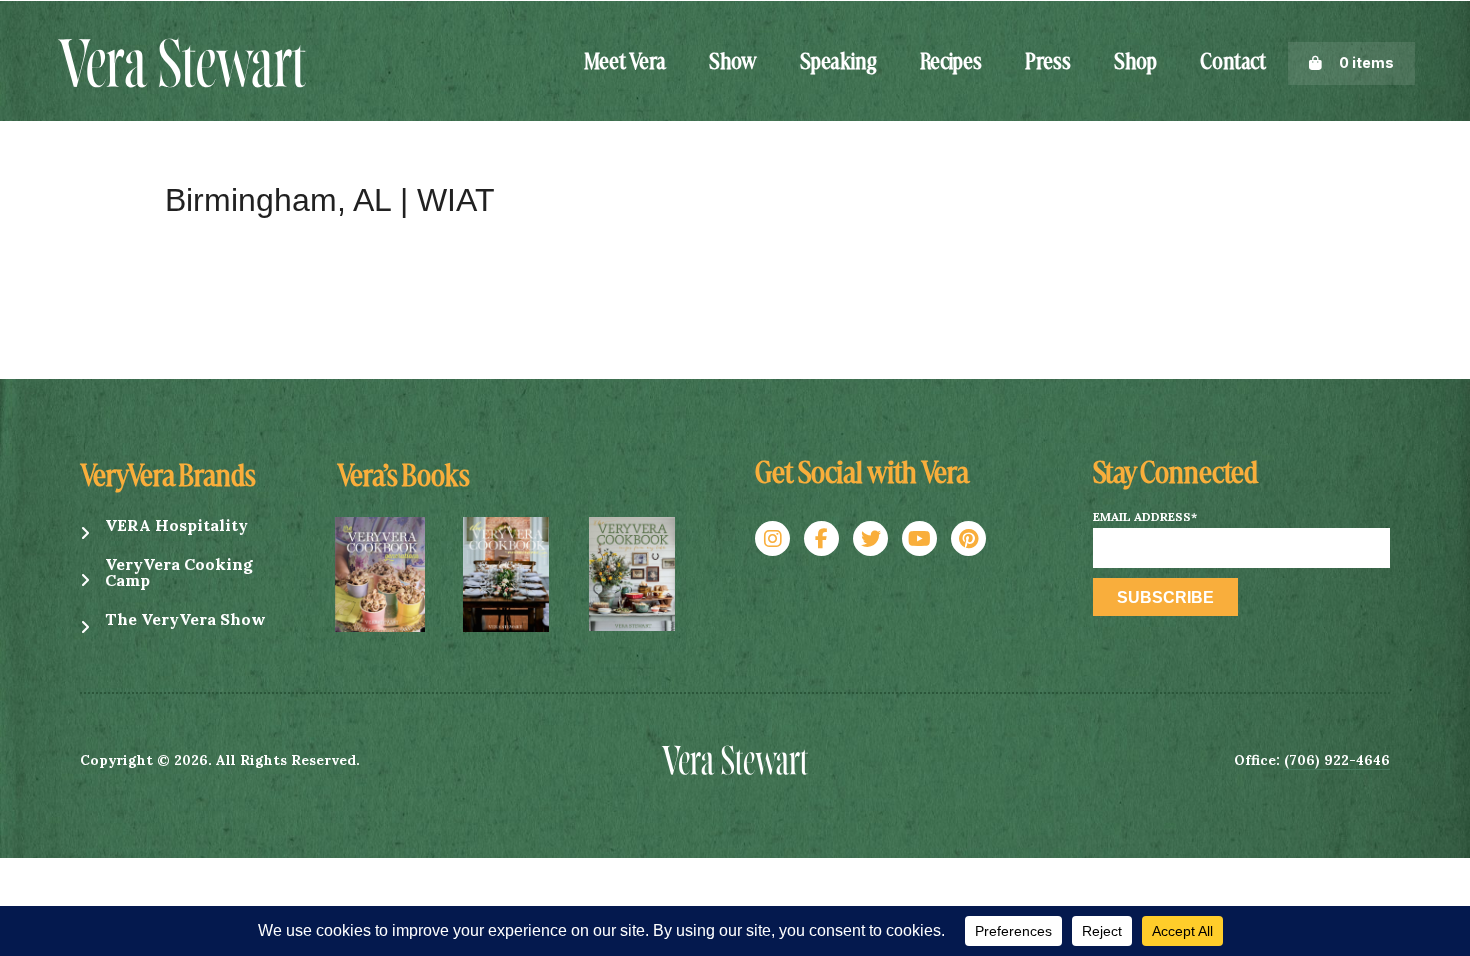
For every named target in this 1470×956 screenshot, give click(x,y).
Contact (1233, 63)
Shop (1135, 63)
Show (733, 63)
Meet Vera (625, 63)
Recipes (951, 63)
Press (1048, 63)
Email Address (1145, 517)
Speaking (838, 63)
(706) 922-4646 (1337, 760)
